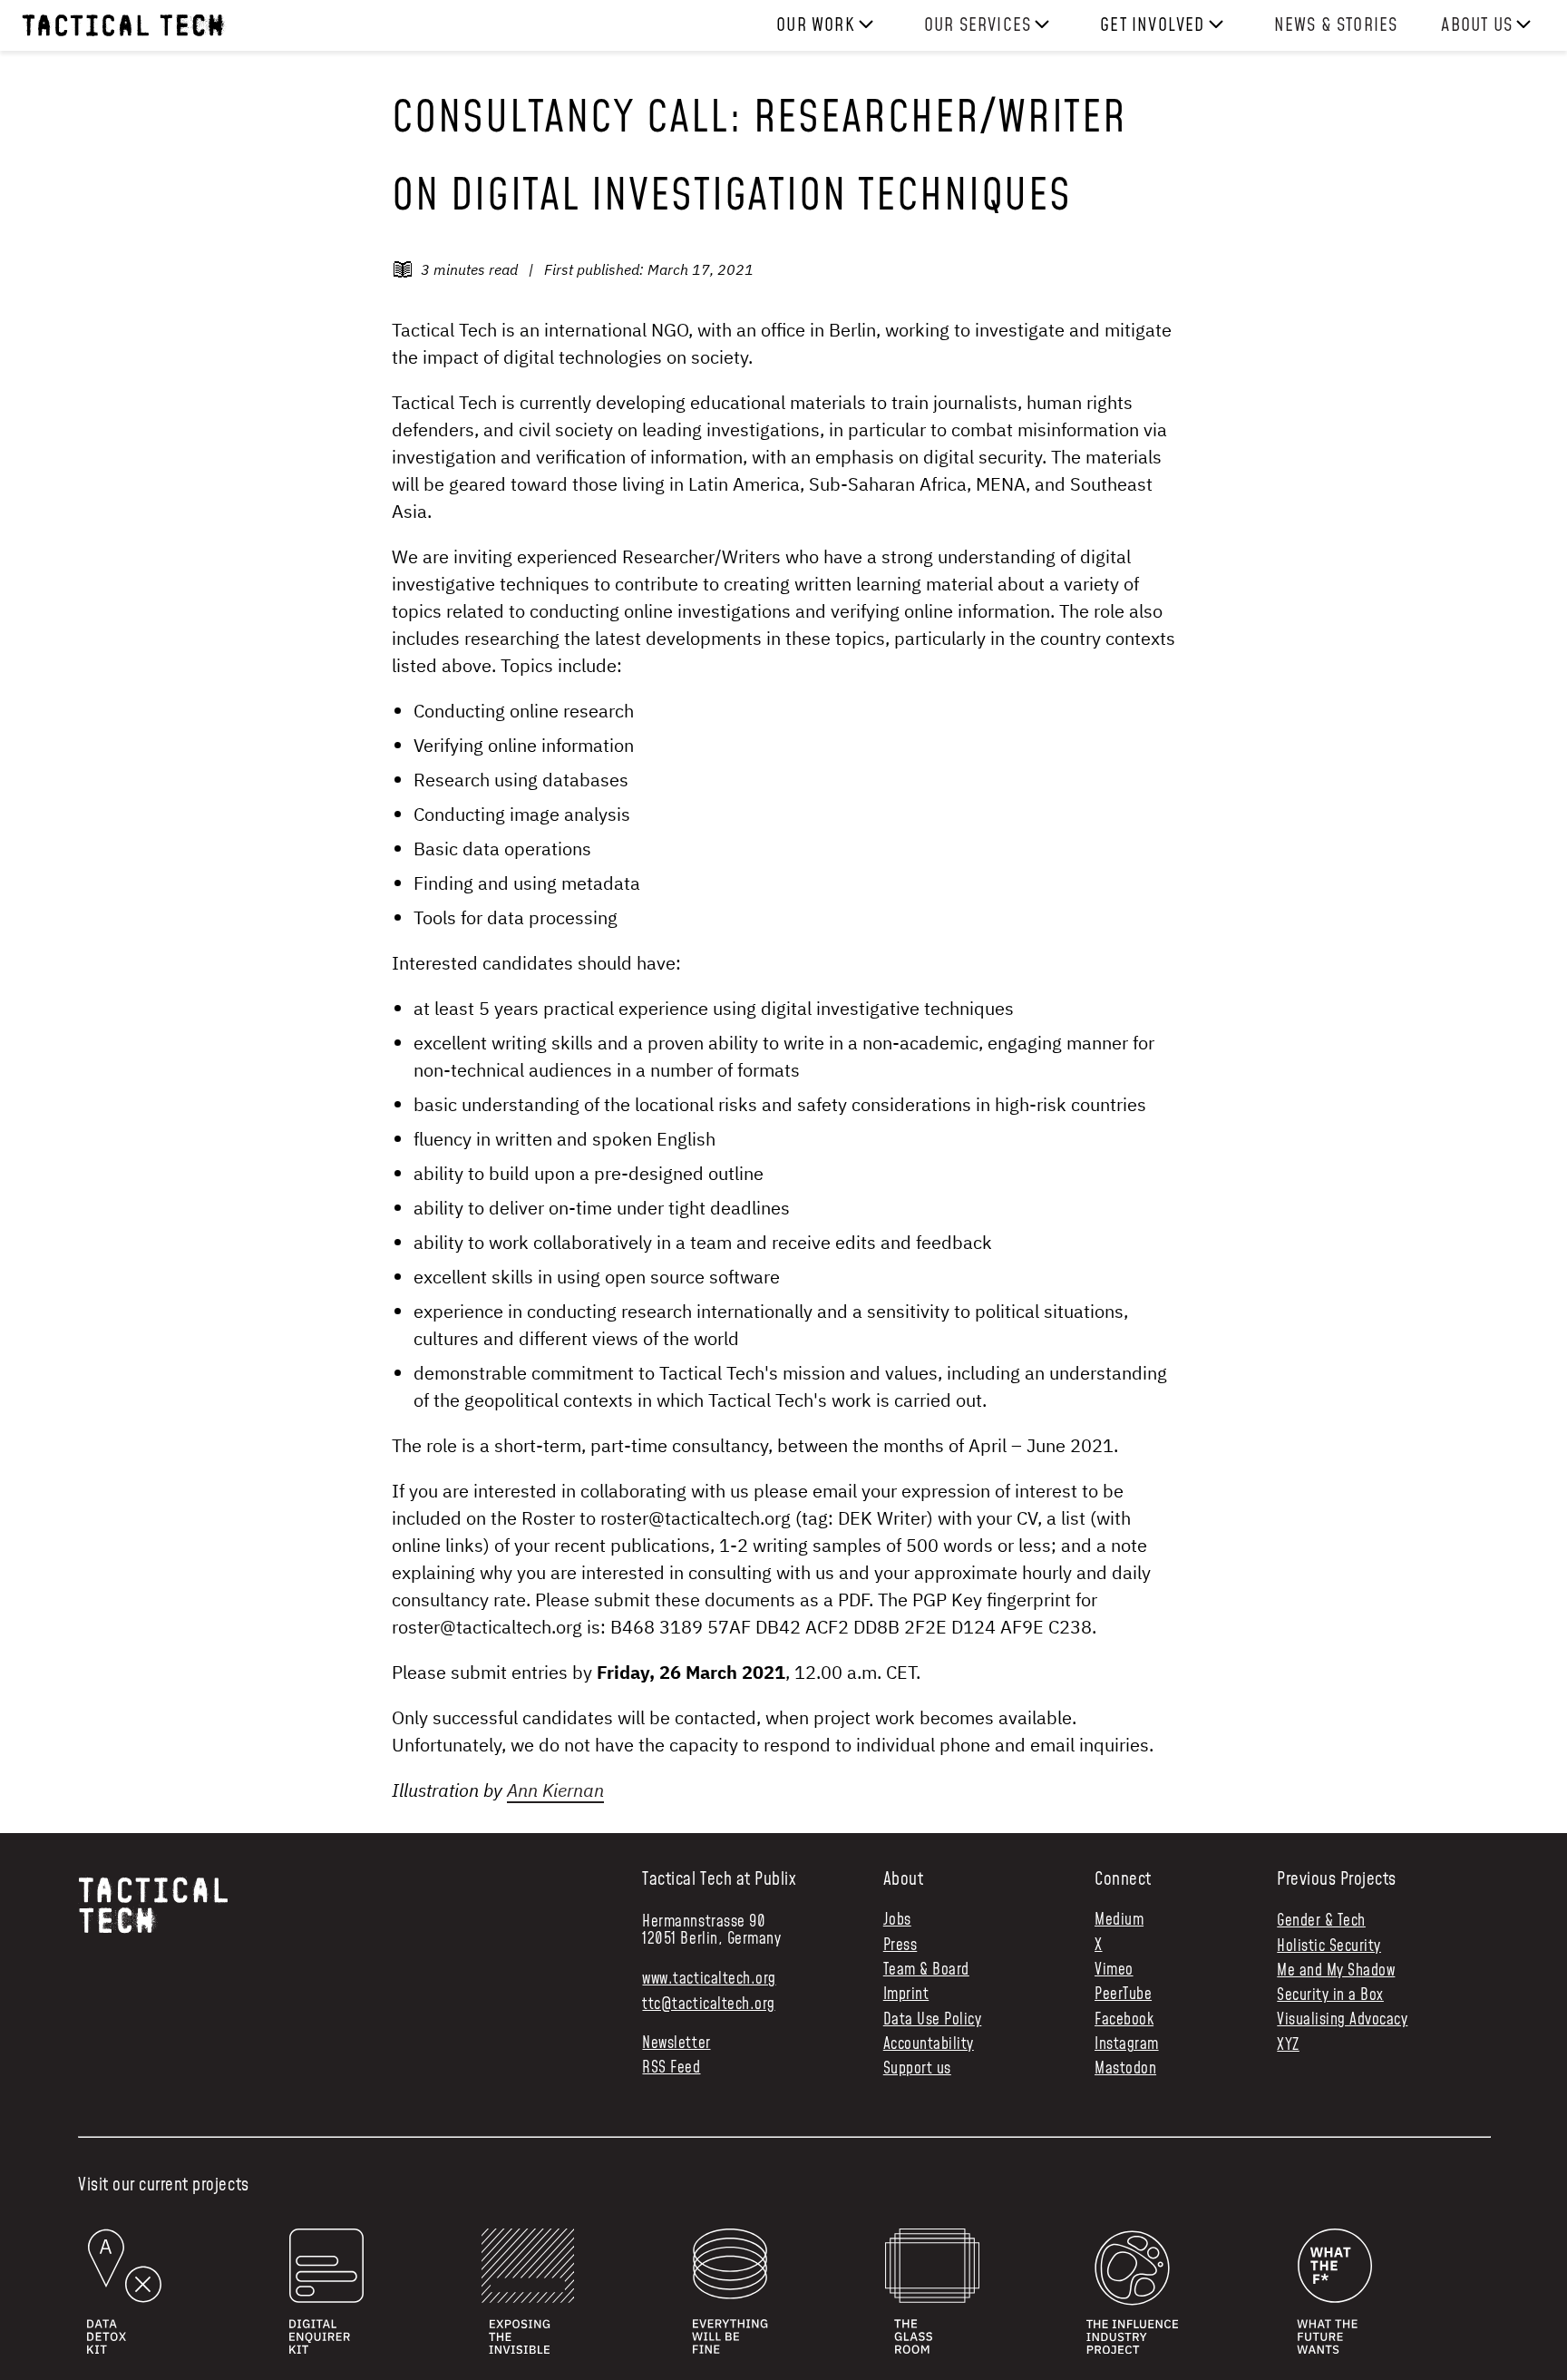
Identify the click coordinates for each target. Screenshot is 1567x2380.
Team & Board (926, 1970)
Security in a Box (1330, 1995)
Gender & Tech (1321, 1921)
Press (900, 1946)
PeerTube (1123, 1995)
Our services (978, 25)
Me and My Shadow (1336, 1971)
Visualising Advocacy (1342, 2020)
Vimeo (1114, 1970)
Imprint (906, 1995)
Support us (917, 2069)
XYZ (1288, 2045)
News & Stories (1336, 25)
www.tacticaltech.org (709, 1979)
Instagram (1127, 2045)
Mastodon (1125, 2069)
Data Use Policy (933, 2020)
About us (1477, 25)
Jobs (897, 1921)
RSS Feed (671, 2068)
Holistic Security (1329, 1946)
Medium (1119, 1921)
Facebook (1124, 2020)
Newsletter (676, 2044)
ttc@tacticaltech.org (708, 2004)
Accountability (929, 2045)
